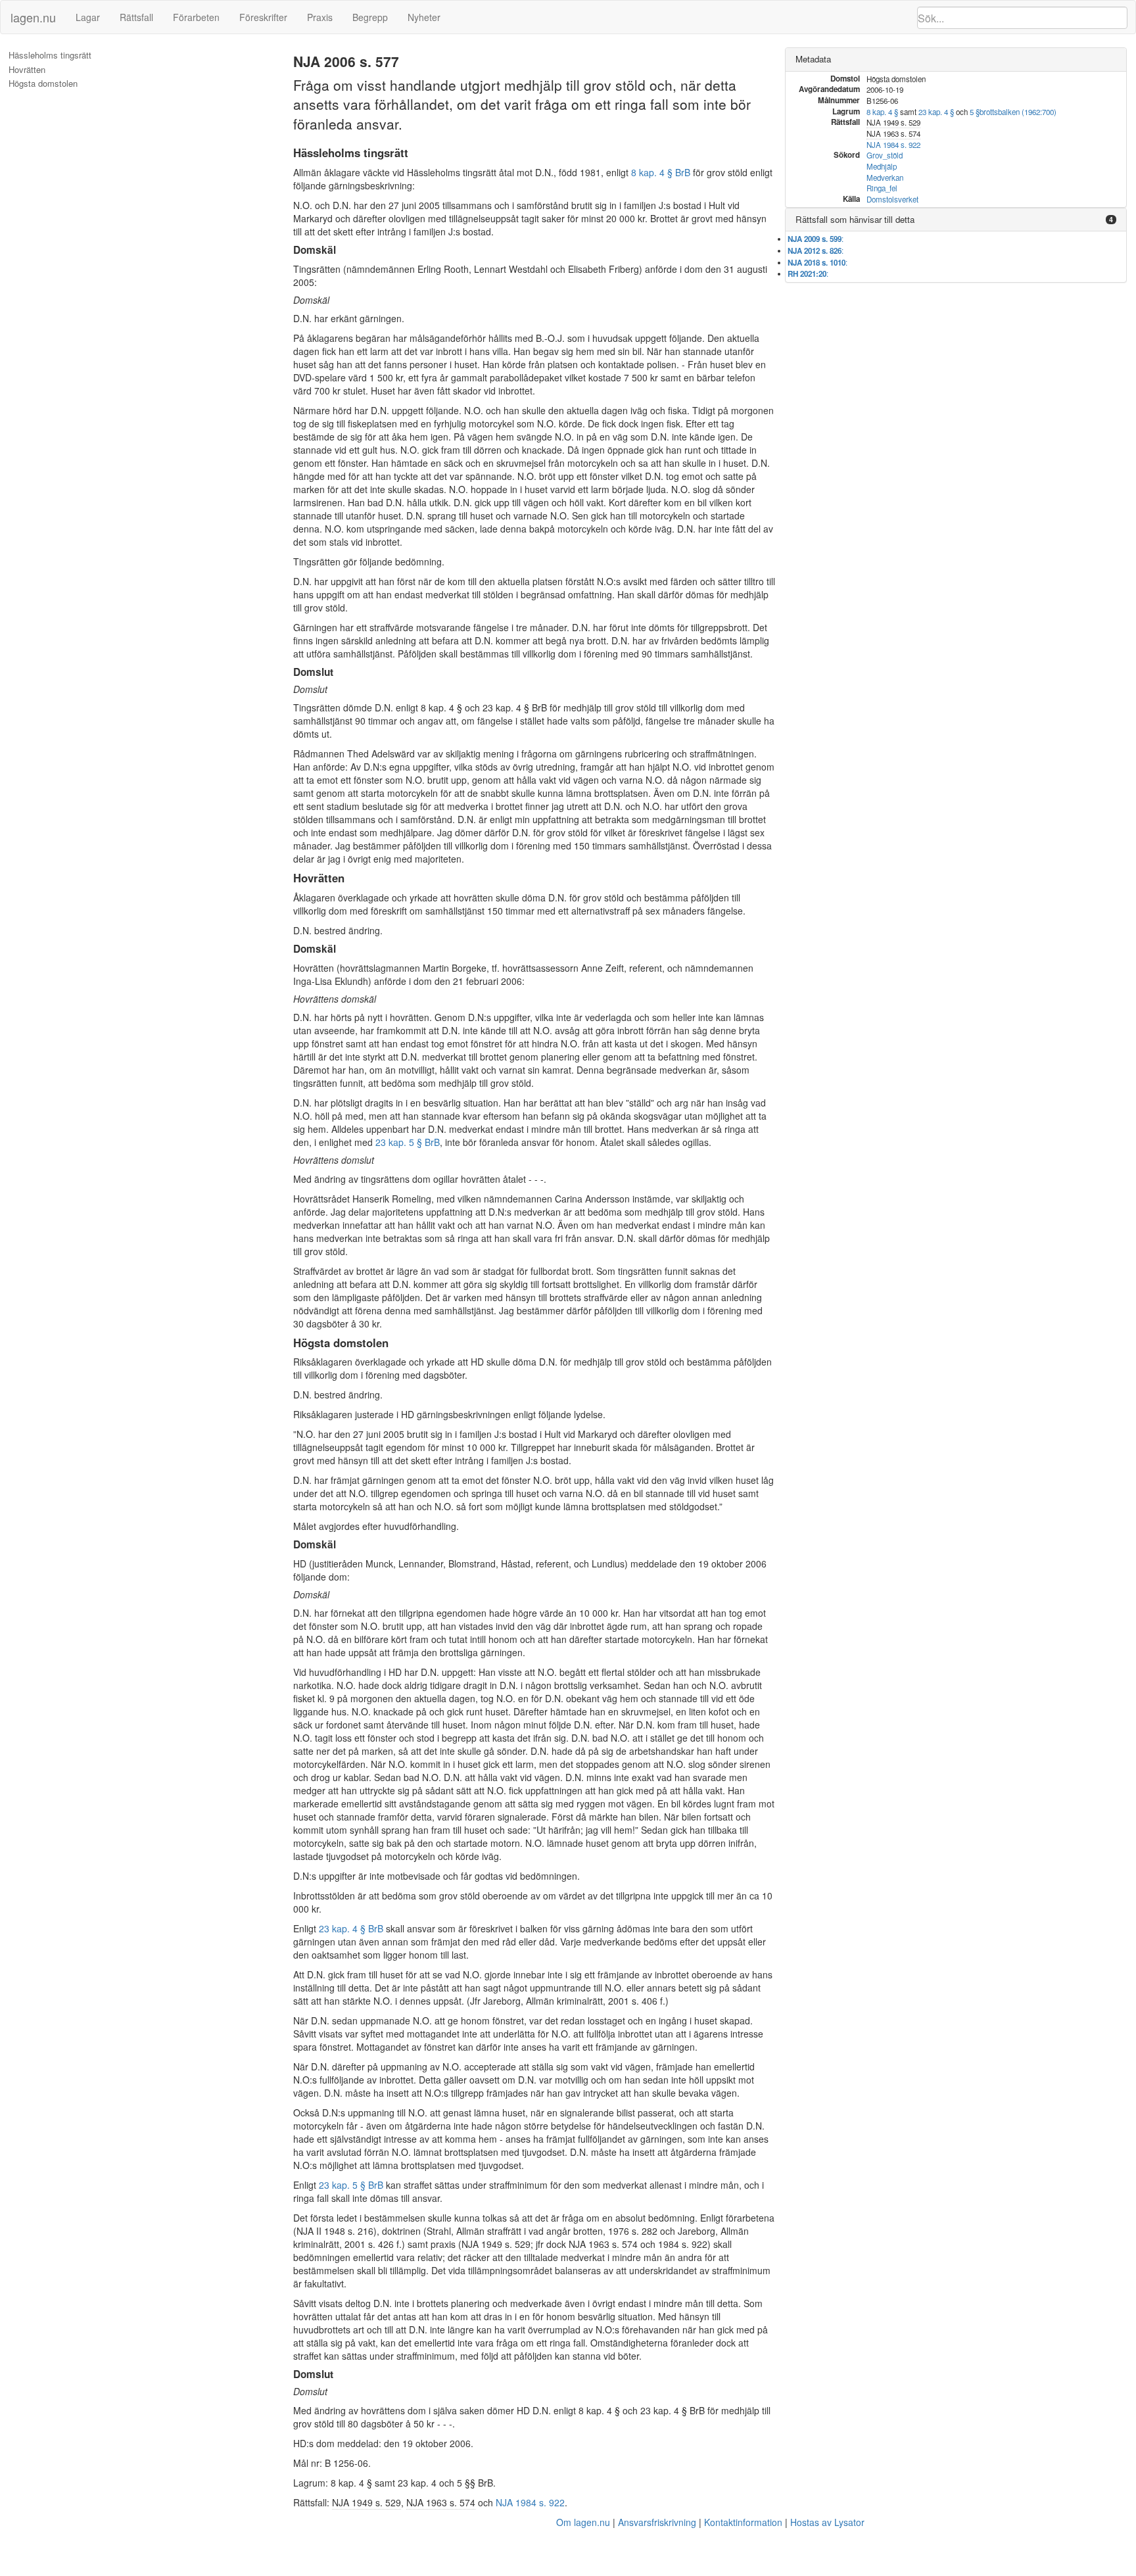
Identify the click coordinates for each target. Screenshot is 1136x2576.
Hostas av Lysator (827, 2522)
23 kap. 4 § (936, 112)
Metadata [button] (813, 59)
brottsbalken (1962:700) (1018, 112)
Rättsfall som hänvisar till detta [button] (855, 219)
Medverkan (885, 178)
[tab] (956, 60)
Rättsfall (136, 17)
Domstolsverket (892, 199)
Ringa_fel (882, 188)
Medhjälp (882, 166)
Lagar (88, 17)
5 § (975, 112)
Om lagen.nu (583, 2522)
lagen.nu (33, 17)
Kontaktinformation (743, 2522)
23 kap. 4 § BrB (351, 1928)
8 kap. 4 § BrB (661, 172)
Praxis (320, 17)
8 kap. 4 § (882, 112)
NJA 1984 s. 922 (530, 2502)
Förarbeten (196, 17)
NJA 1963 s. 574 (603, 2244)
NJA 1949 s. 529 (496, 2244)
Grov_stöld (885, 155)
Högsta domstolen (43, 83)
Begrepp (370, 17)
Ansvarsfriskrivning (657, 2522)
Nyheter (424, 17)
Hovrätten (27, 70)
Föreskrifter (263, 17)
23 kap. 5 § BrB (408, 1142)
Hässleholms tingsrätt (50, 55)
